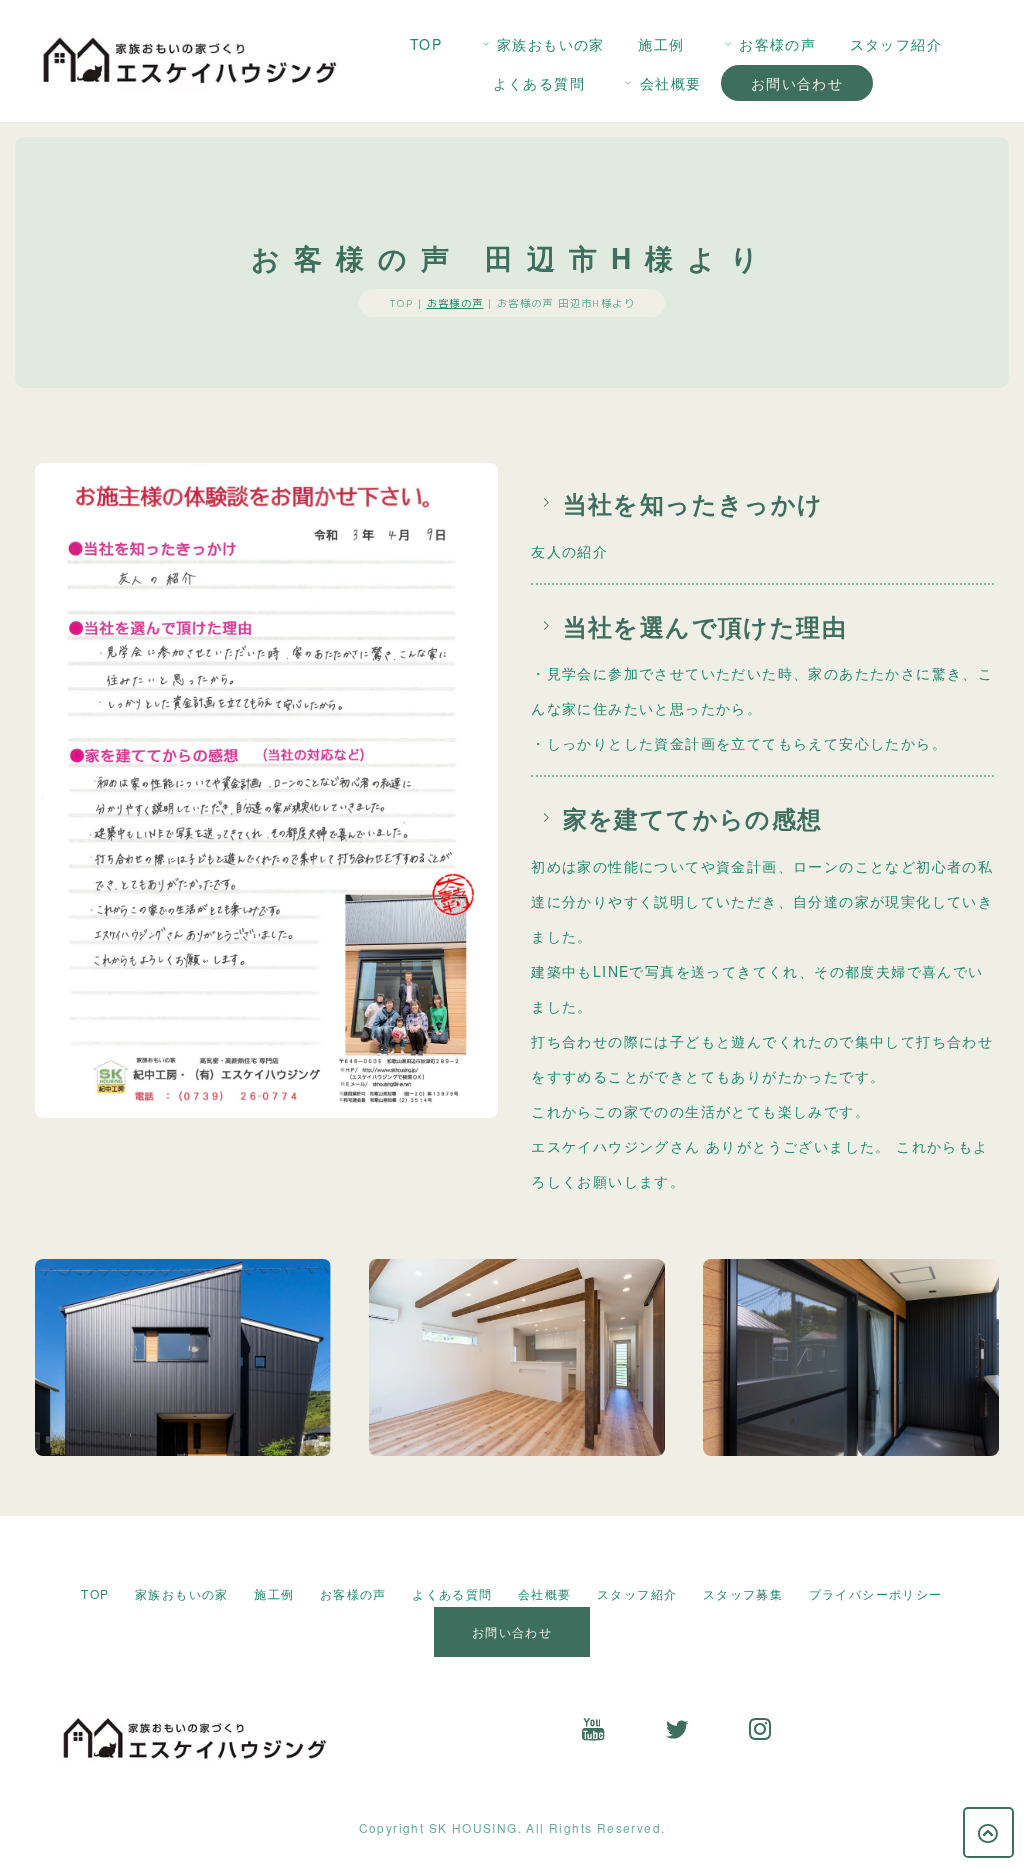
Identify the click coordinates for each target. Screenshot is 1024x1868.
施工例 (661, 44)
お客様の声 (777, 44)
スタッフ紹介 (896, 44)
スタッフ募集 (743, 1593)
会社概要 (671, 83)
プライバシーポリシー (876, 1593)
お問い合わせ (797, 83)
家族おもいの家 (551, 44)
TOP (426, 44)
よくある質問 (539, 83)
